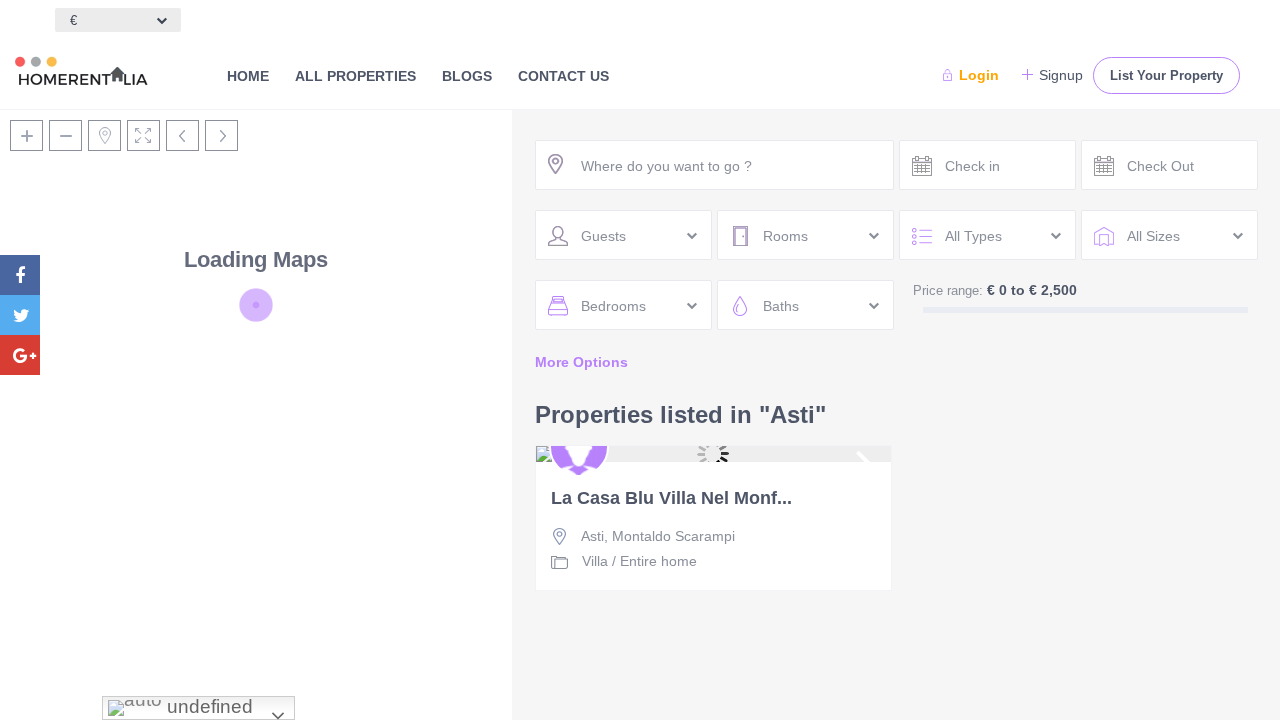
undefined (207, 706)
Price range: (948, 290)
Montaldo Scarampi (673, 536)
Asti (592, 536)
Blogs (467, 76)
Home (248, 76)
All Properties (355, 76)
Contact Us (563, 76)
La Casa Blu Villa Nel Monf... (671, 498)
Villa (595, 561)
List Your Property (1166, 75)
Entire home (658, 561)
